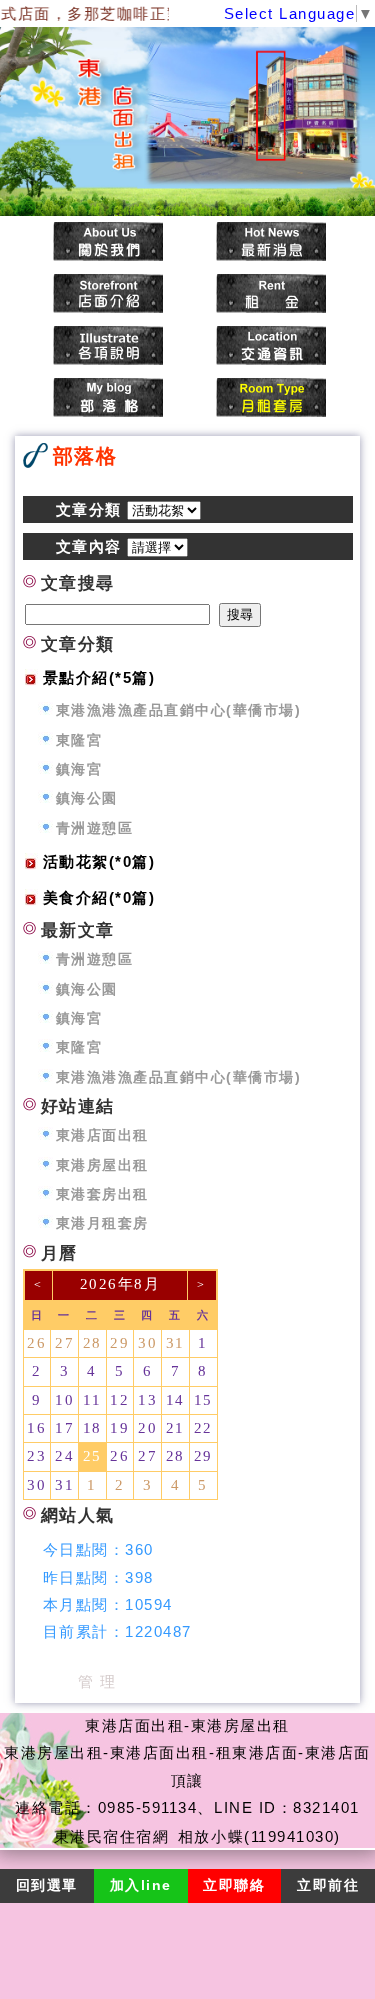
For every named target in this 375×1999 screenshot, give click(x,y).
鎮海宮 (79, 769)
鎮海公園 (87, 798)
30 (147, 1343)
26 (36, 1343)
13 (147, 1400)
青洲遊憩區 (95, 828)
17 (64, 1428)
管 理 (97, 1681)
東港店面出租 (102, 1135)
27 (64, 1343)
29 (119, 1343)
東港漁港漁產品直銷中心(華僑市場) (179, 710)
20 (147, 1428)
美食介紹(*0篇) (99, 897)
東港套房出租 (102, 1194)
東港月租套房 (102, 1223)
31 (175, 1343)
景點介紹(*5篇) (99, 677)
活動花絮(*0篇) (99, 861)
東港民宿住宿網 (112, 1836)
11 (92, 1400)
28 (92, 1343)
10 (64, 1400)
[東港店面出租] (108, 243)
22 (203, 1428)
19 (119, 1428)
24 (64, 1456)
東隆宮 (79, 740)
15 (203, 1400)
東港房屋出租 (102, 1165)
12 (119, 1400)
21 (175, 1428)
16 (36, 1428)
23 (36, 1456)
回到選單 (47, 1885)
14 (175, 1400)
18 (92, 1428)
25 (92, 1456)
